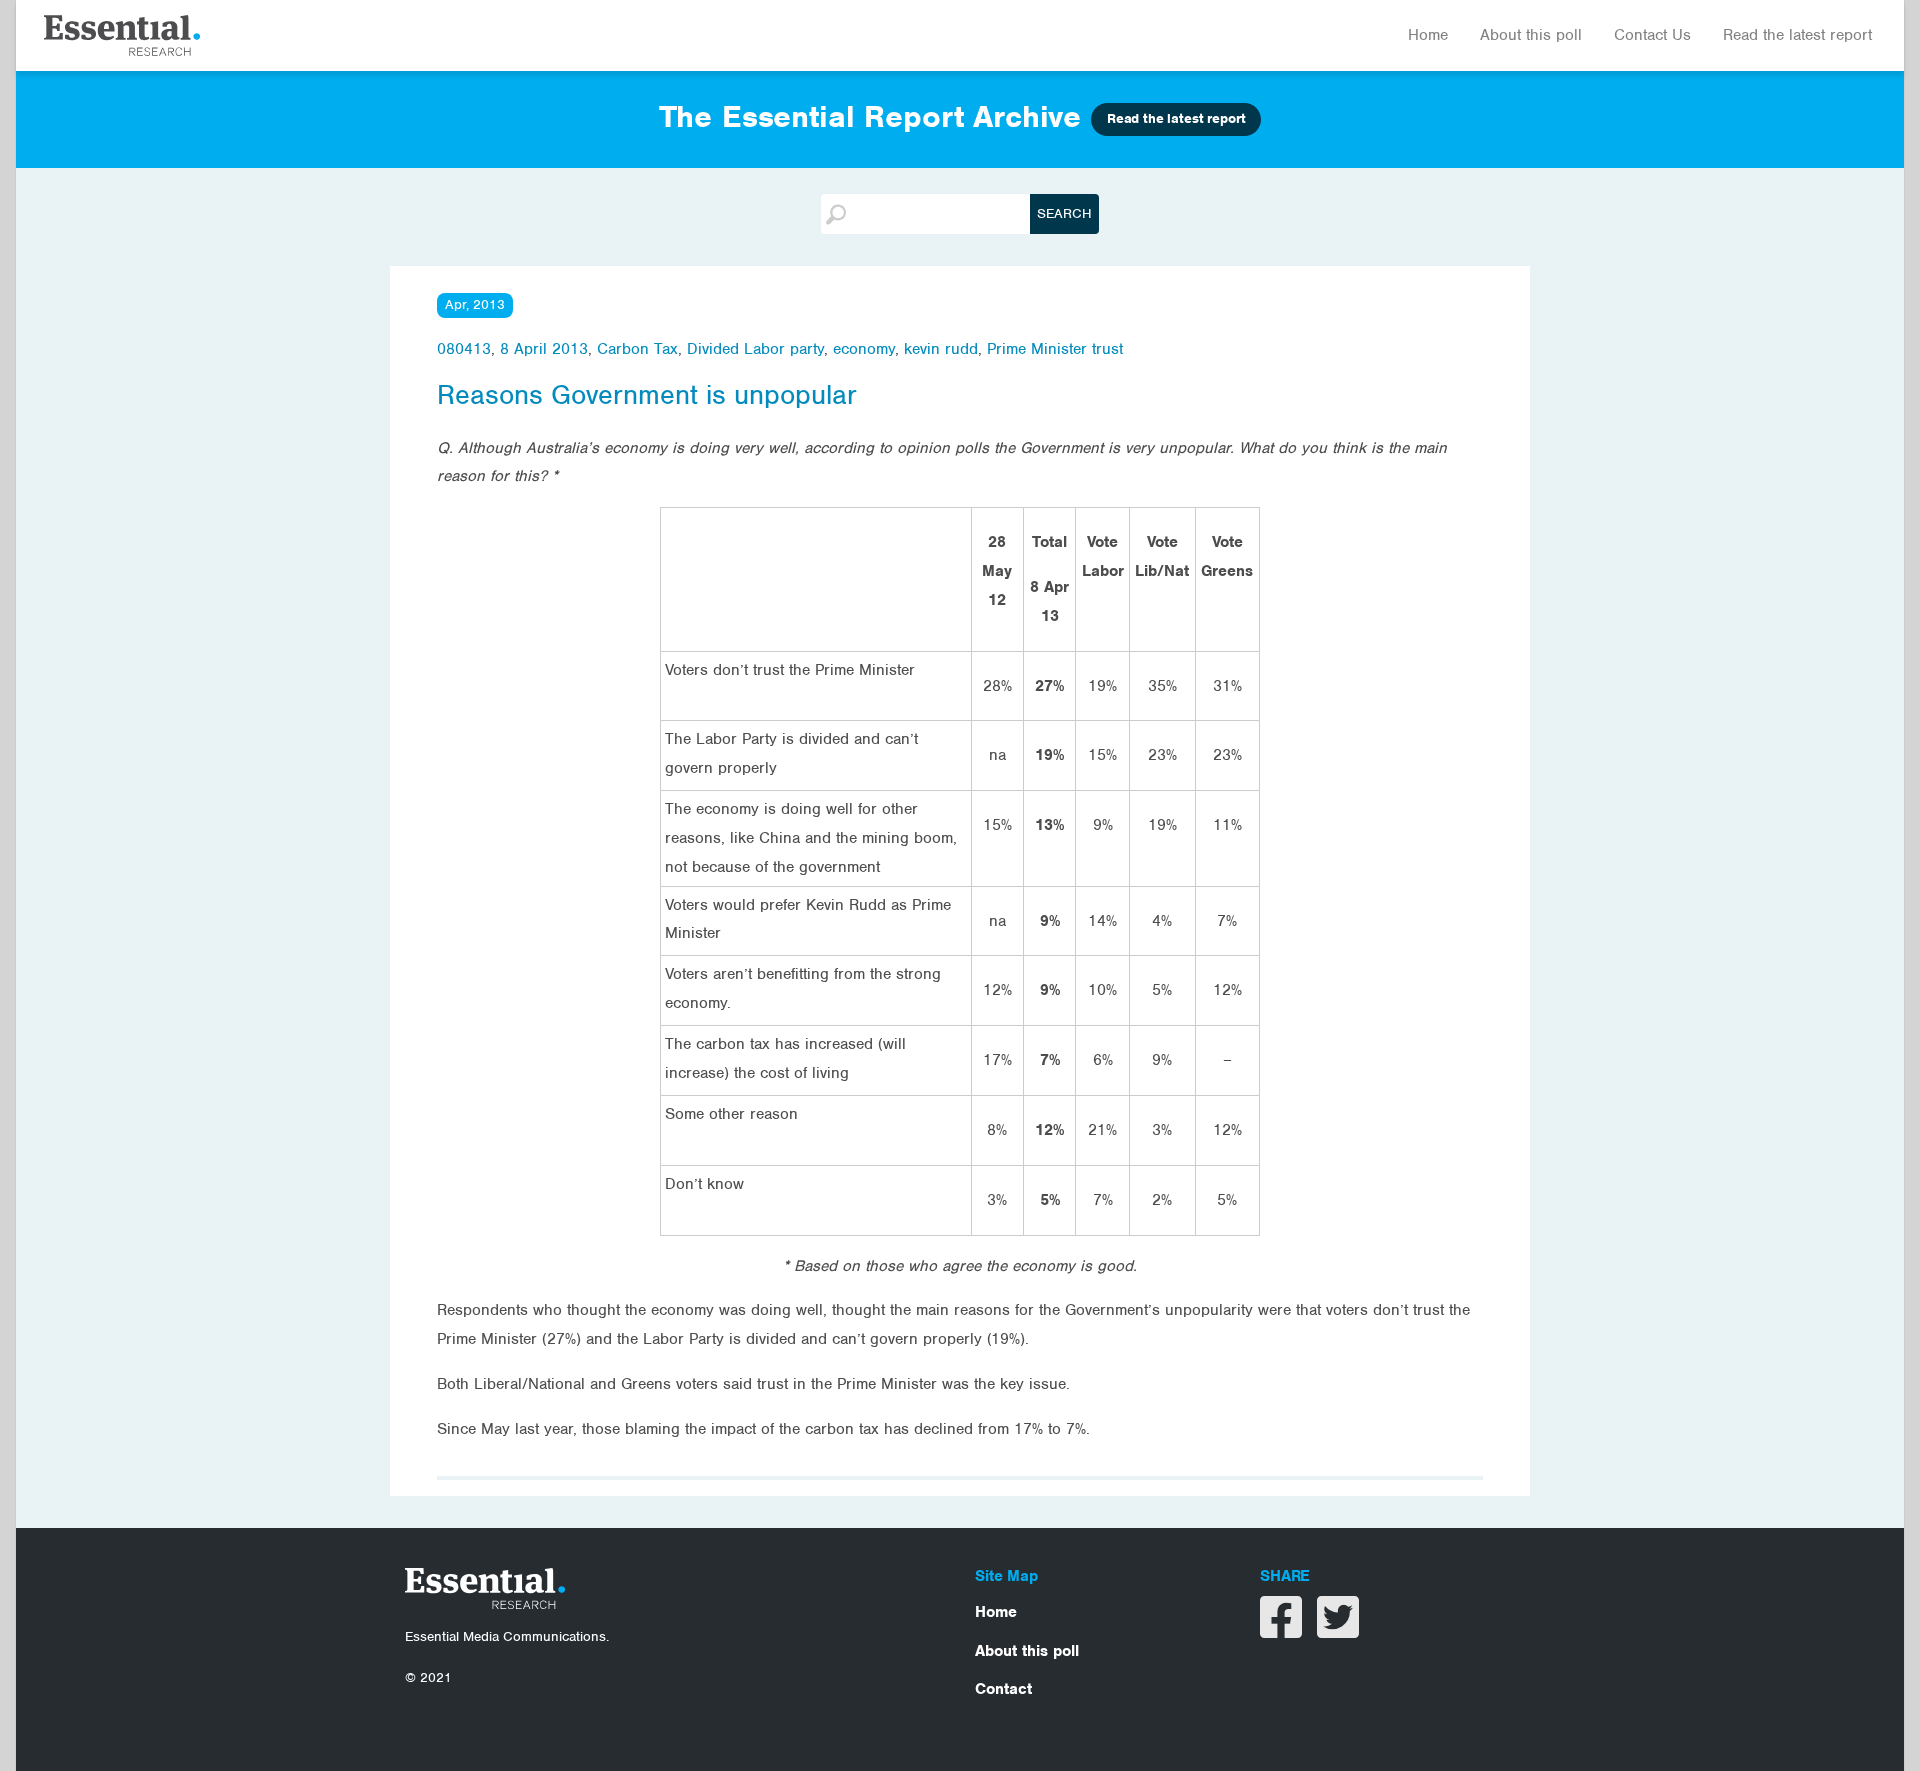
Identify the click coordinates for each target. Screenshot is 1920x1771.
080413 (464, 349)
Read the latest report (1797, 35)
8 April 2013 (544, 349)
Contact (1003, 1689)
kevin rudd (941, 349)
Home (1428, 35)
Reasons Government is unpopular (647, 395)
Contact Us (1652, 35)
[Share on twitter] (1338, 1630)
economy (864, 349)
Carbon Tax (637, 349)
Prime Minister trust (1055, 349)
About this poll (1531, 35)
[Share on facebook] (1283, 1630)
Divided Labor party (755, 349)
